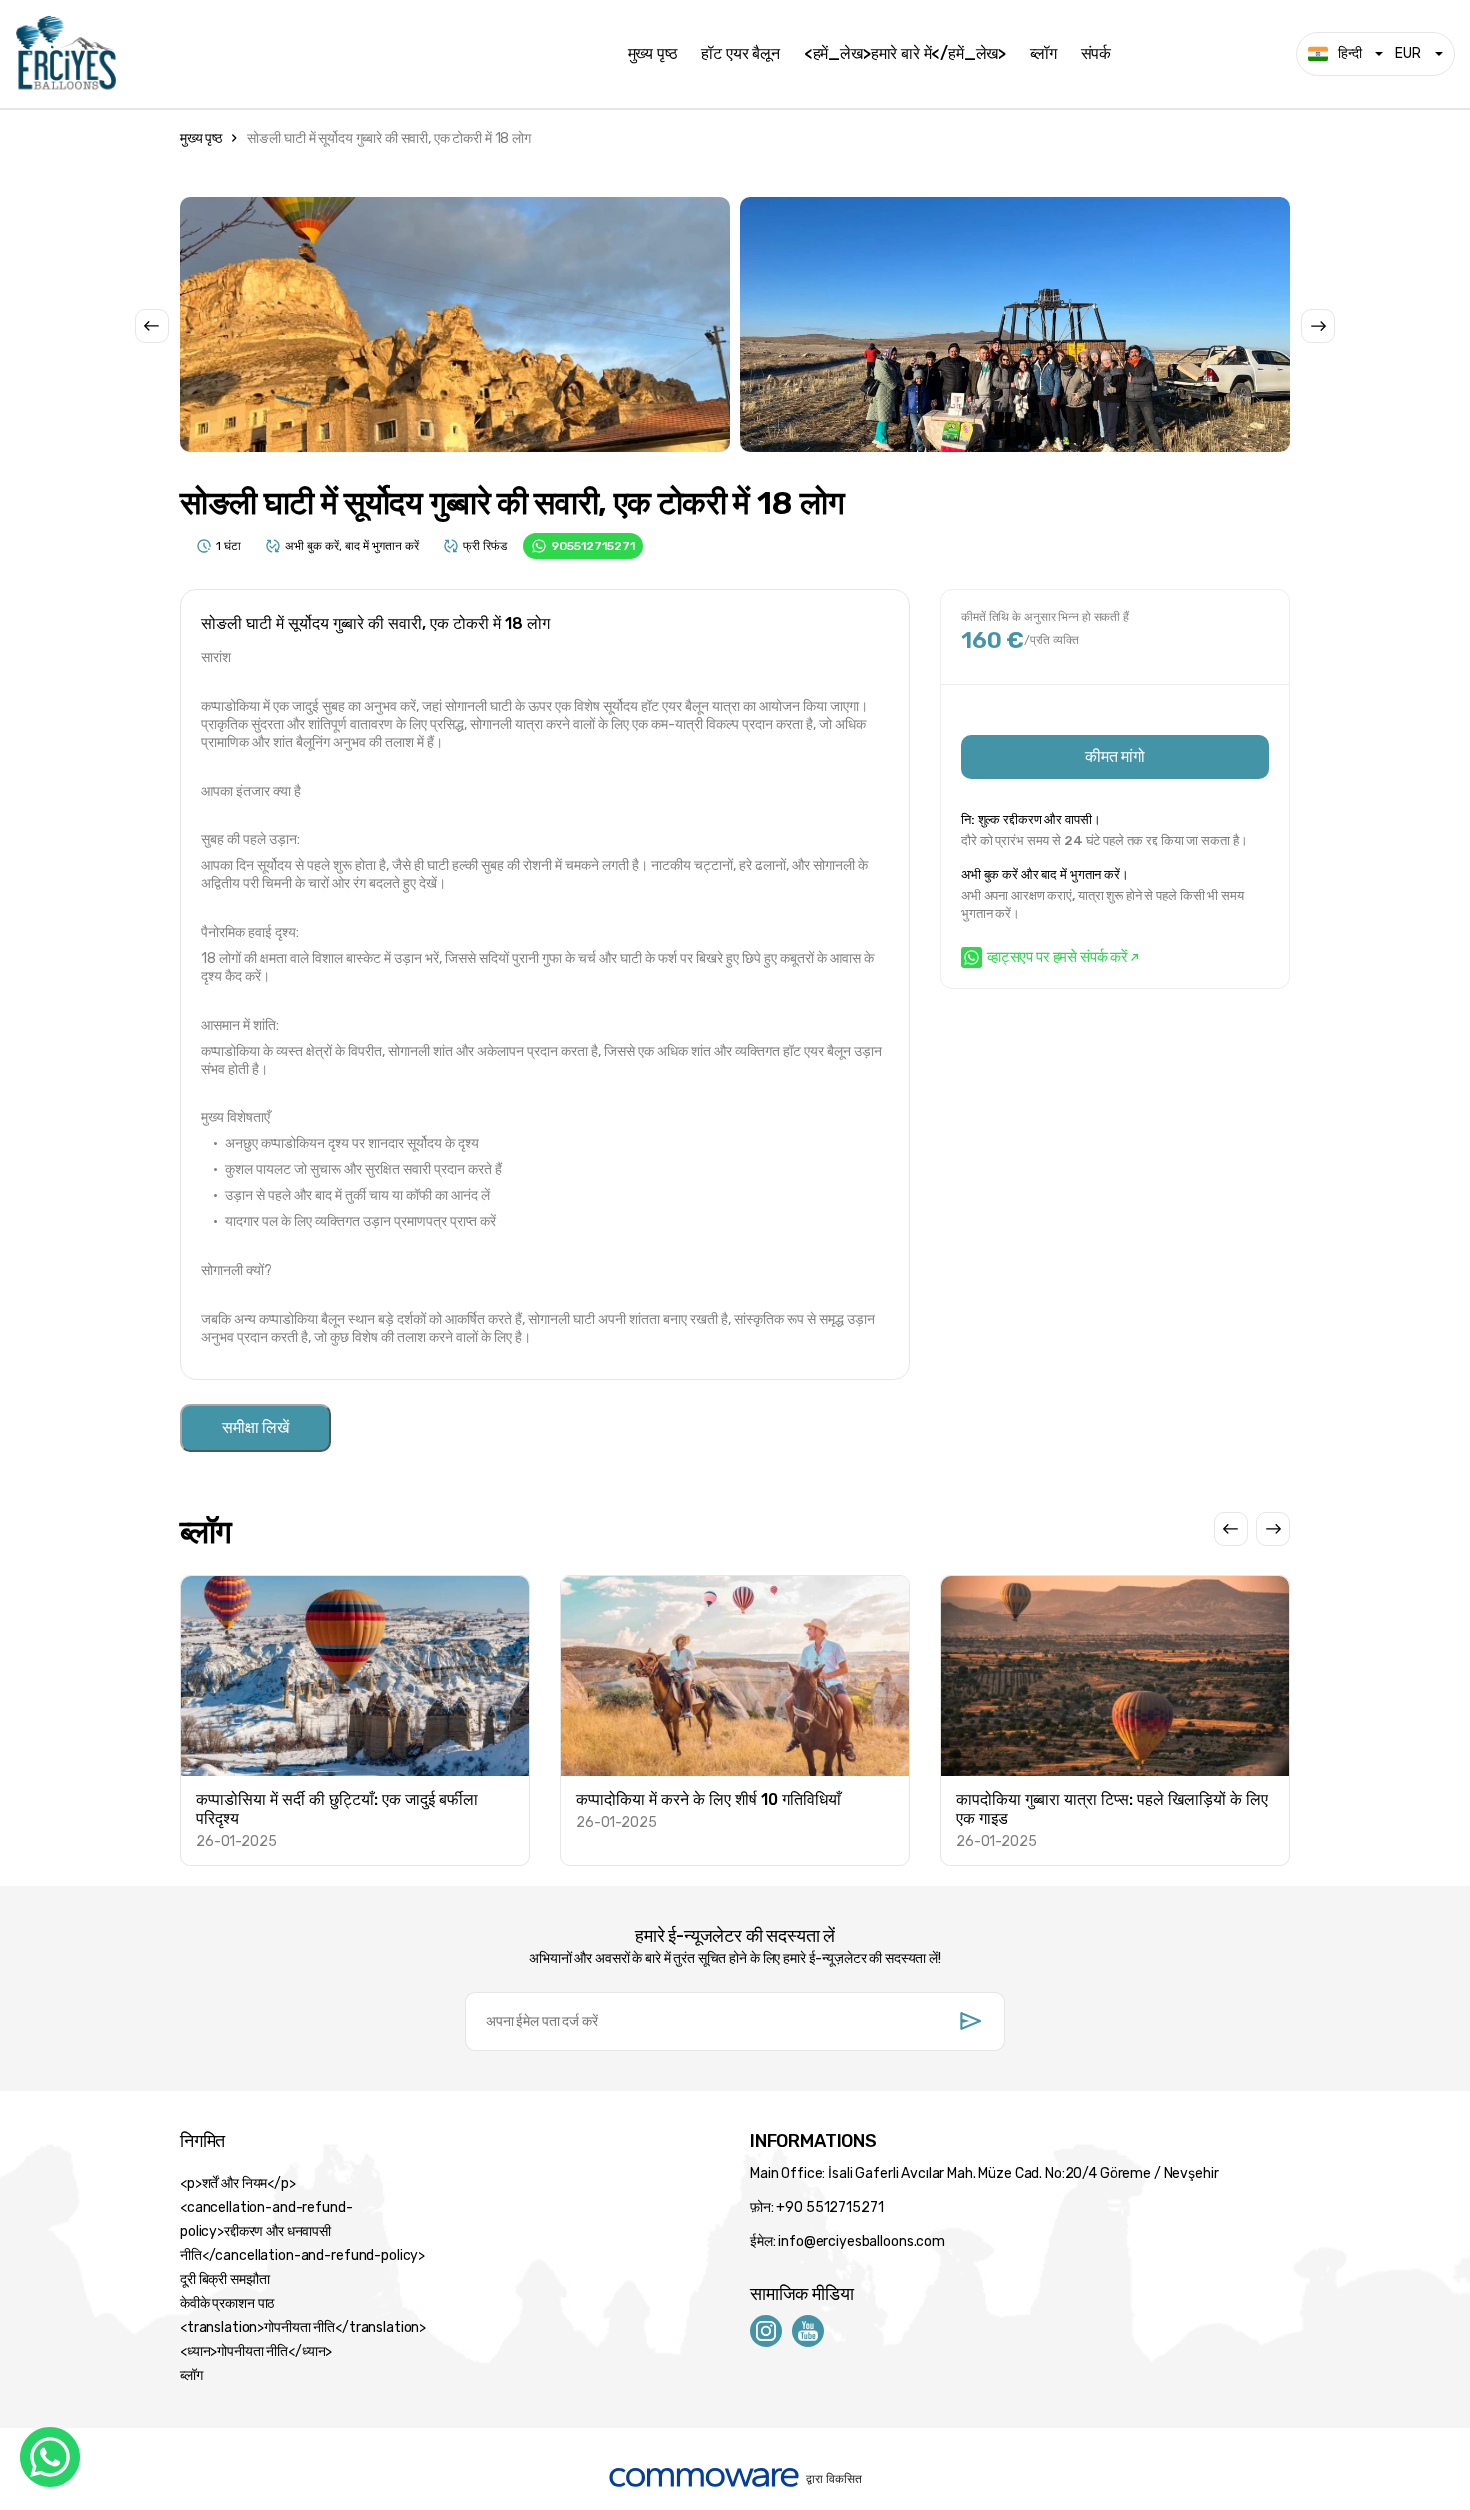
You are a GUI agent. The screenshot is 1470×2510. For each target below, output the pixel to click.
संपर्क (1096, 54)
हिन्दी (1350, 53)
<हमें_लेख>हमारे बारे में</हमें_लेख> (905, 54)
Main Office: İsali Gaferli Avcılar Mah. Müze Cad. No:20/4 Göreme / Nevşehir (984, 2173)
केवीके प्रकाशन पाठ (227, 2303)
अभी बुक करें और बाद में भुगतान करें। (1045, 874)
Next (1318, 326)
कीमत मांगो (1115, 756)
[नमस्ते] (306, 54)
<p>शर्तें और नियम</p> (238, 2183)
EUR (1408, 53)
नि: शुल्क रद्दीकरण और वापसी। (1030, 819)
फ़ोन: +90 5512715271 (816, 2207)
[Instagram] (766, 2330)
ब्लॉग (1043, 54)
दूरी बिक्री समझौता (224, 2279)
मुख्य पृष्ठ (653, 54)
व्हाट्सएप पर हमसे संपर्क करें (1057, 957)
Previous (152, 326)
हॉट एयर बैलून (740, 54)
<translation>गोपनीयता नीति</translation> (303, 2327)
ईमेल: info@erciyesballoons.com (847, 2241)
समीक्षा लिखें (255, 1427)
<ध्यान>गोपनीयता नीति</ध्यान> (256, 2351)
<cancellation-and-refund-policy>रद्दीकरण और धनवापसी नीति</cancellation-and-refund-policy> (302, 2231)
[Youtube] (808, 2330)
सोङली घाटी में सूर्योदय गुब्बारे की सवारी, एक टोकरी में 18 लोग (388, 138)
